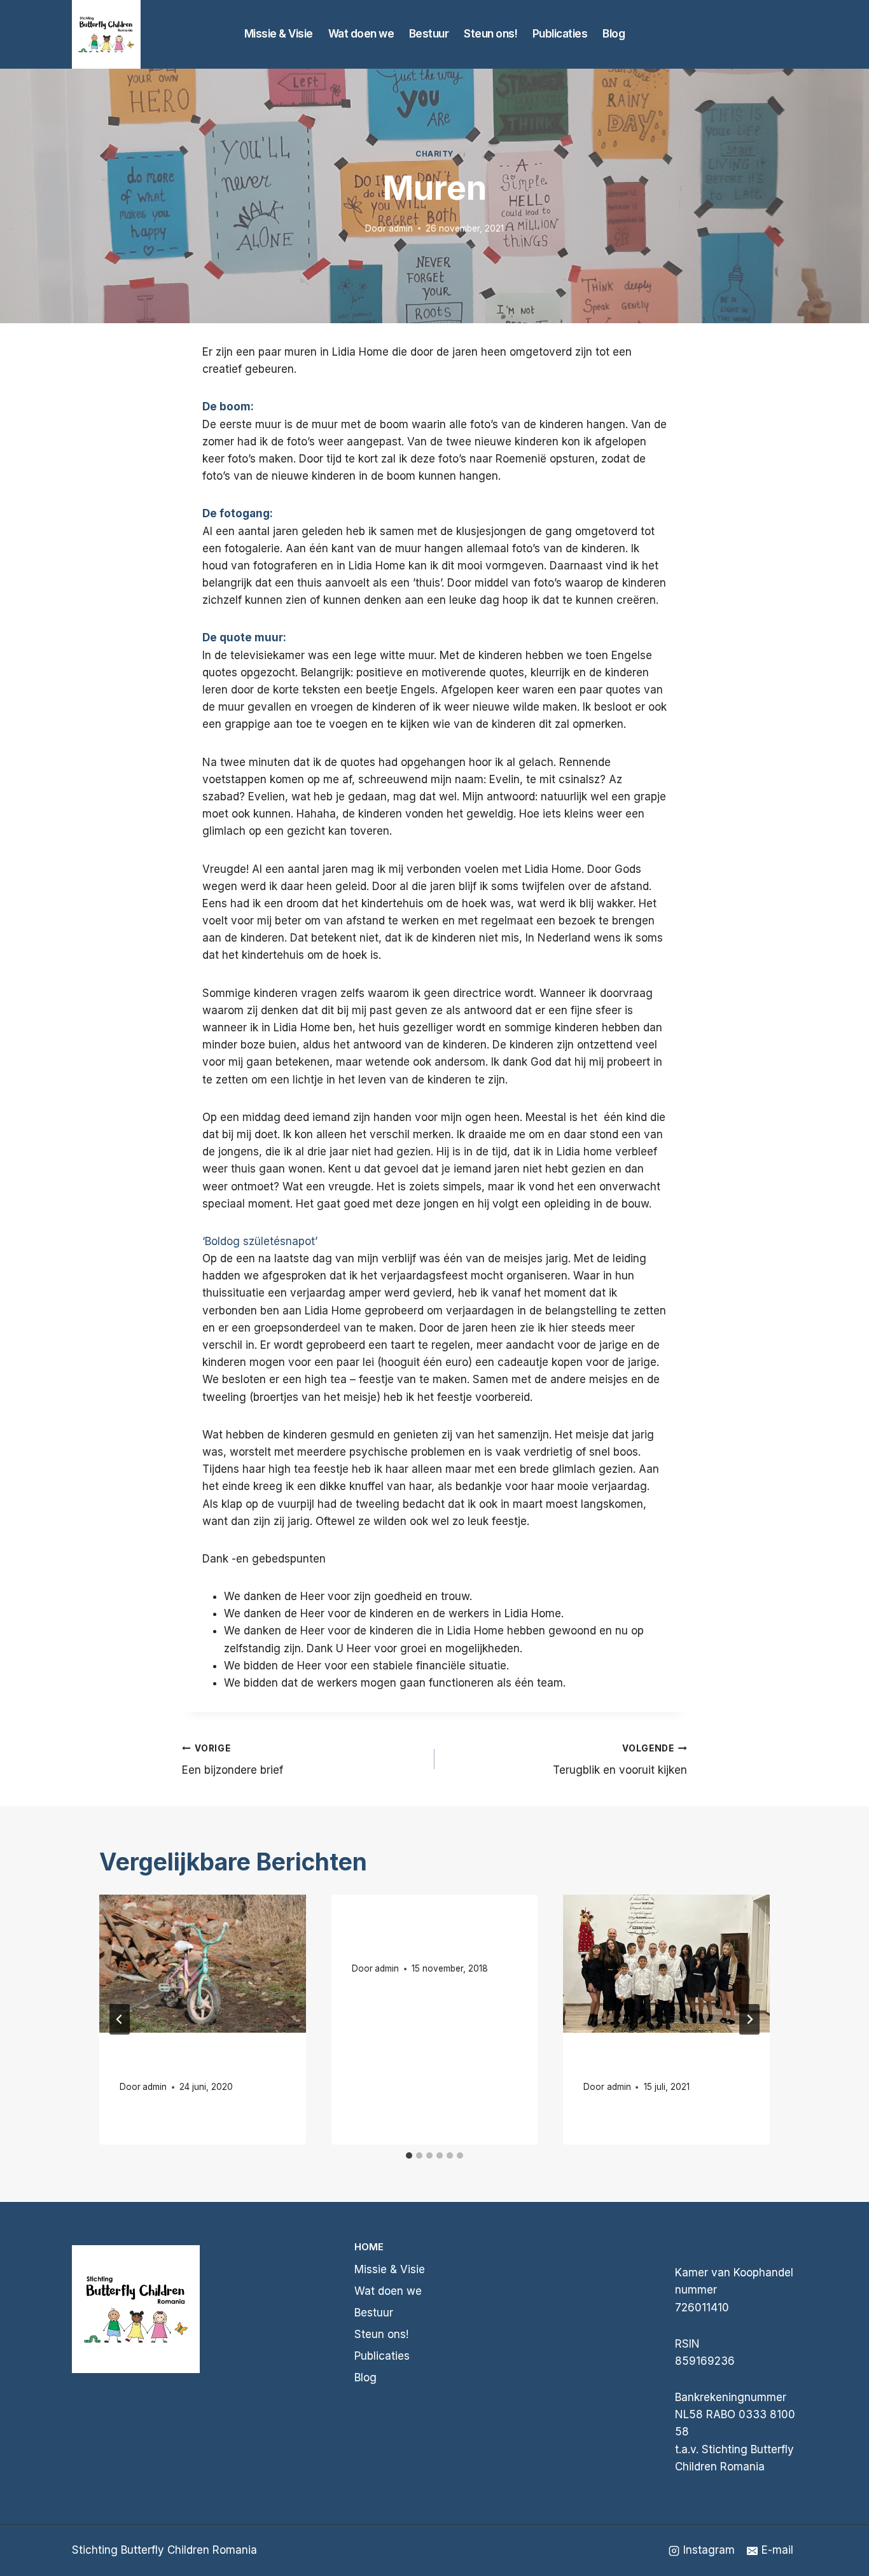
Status (140, 2063)
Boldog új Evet (629, 2063)
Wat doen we (361, 34)
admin (401, 228)
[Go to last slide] (120, 2019)
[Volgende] (749, 2019)
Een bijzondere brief (233, 1760)
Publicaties (560, 34)
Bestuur (429, 34)
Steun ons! (490, 34)
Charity (434, 154)
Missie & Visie (279, 34)
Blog (614, 34)
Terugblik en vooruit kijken (620, 1760)
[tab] (409, 2155)
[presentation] (203, 1963)
